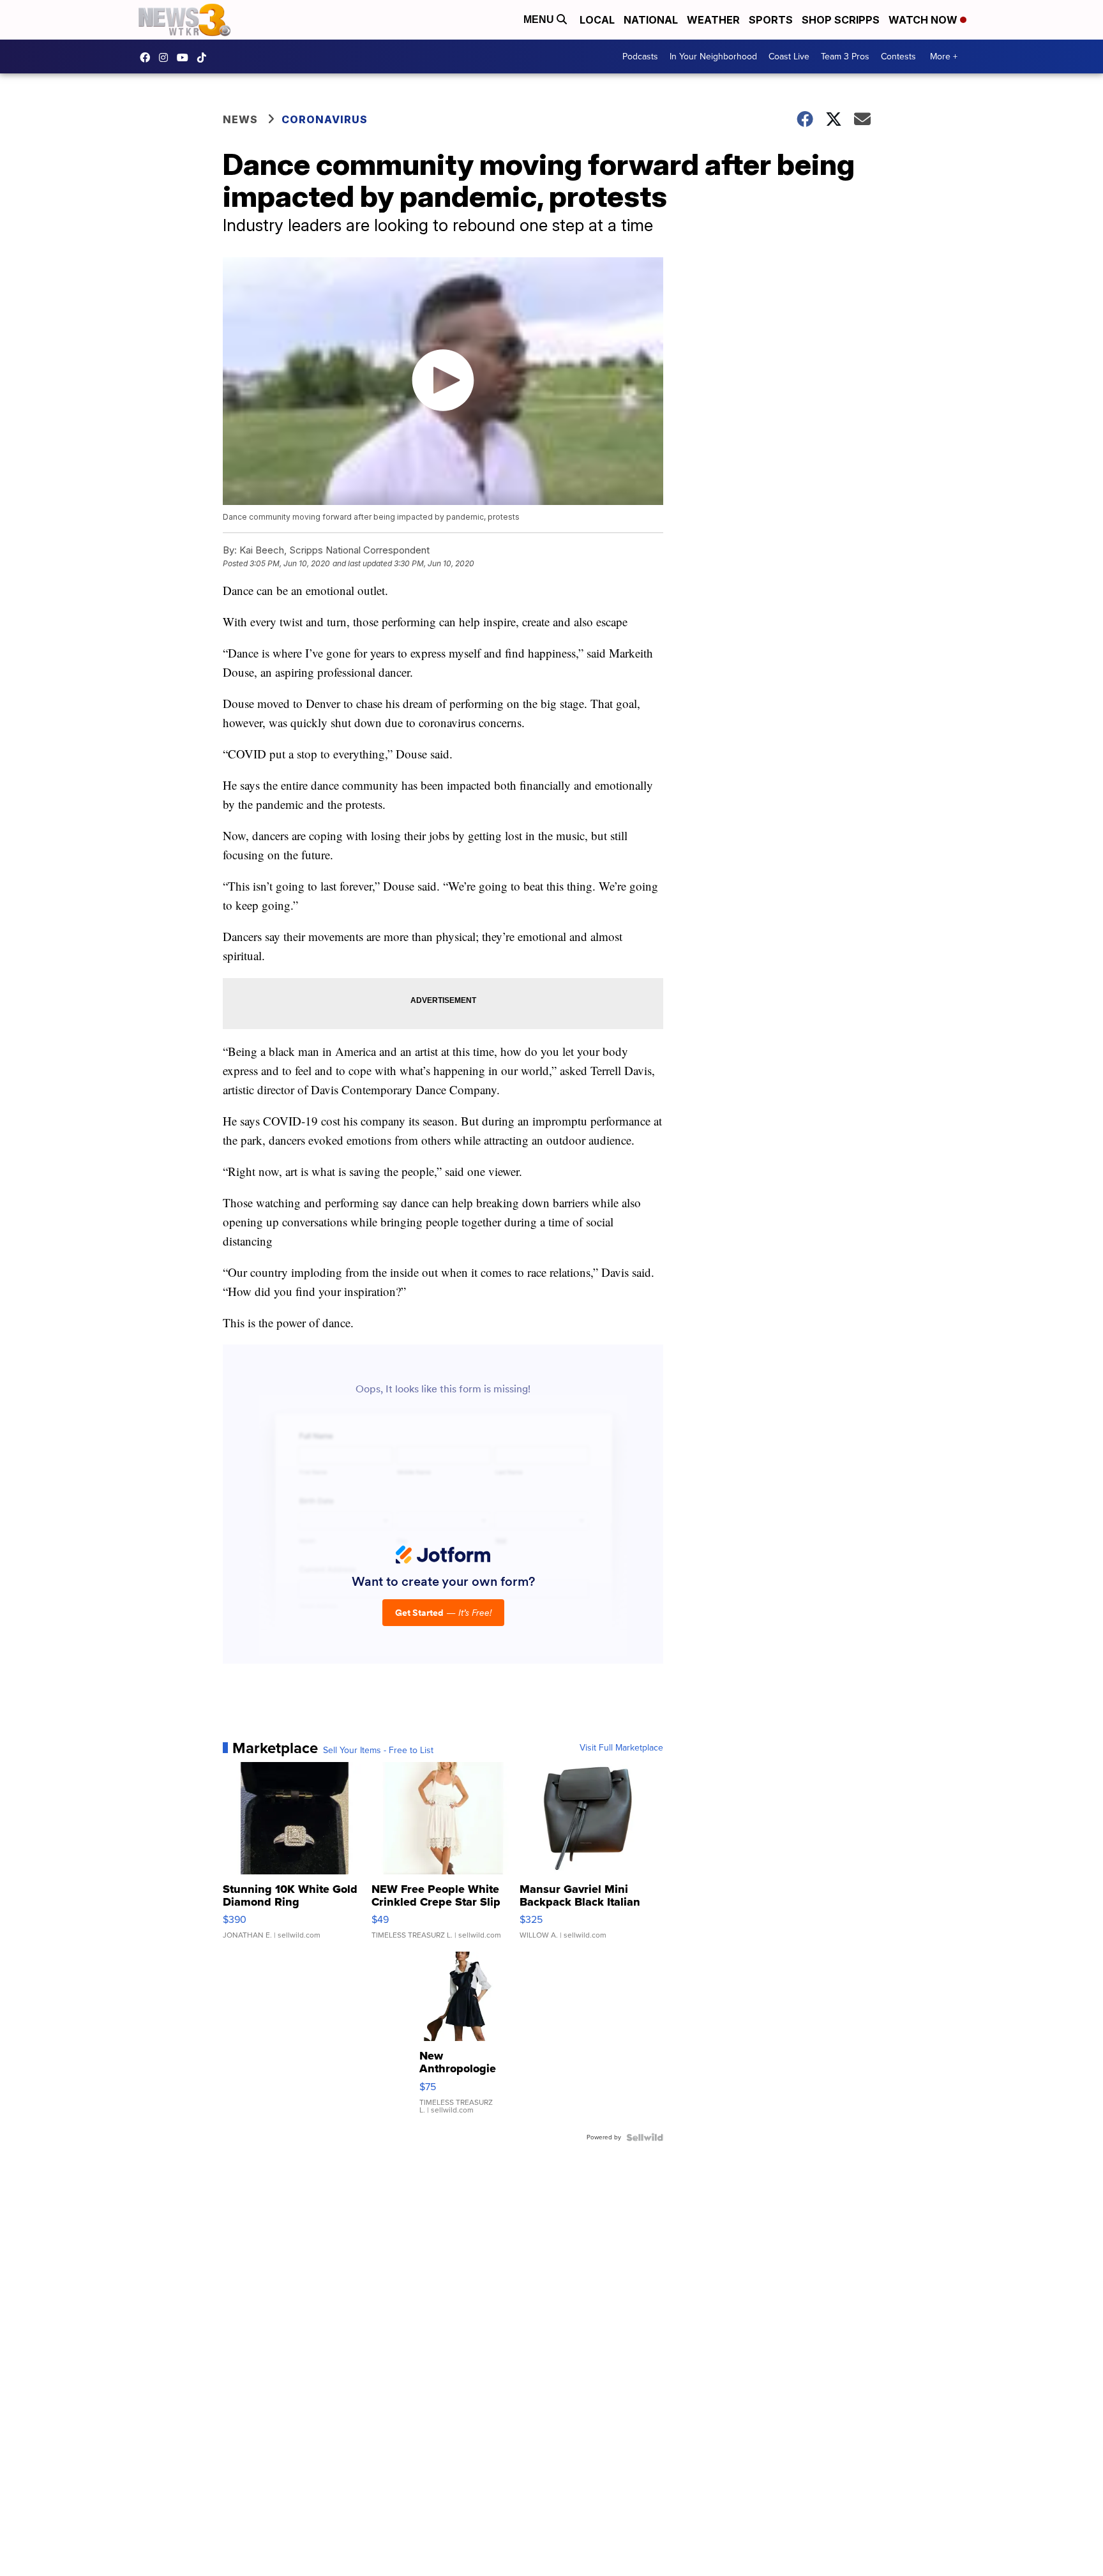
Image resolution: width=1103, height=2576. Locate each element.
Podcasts (640, 56)
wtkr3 (167, 57)
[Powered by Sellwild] (645, 2137)
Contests (898, 56)
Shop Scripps (841, 20)
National (651, 20)
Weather (713, 20)
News (240, 119)
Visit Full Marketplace (621, 1748)
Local (597, 20)
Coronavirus (325, 119)
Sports (771, 20)
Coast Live (789, 56)
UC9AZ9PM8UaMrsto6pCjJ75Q (186, 57)
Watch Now (924, 20)
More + (944, 56)
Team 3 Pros (845, 56)
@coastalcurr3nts (205, 57)
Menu (540, 19)
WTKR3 (148, 57)
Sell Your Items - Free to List (378, 1751)
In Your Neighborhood (713, 56)
